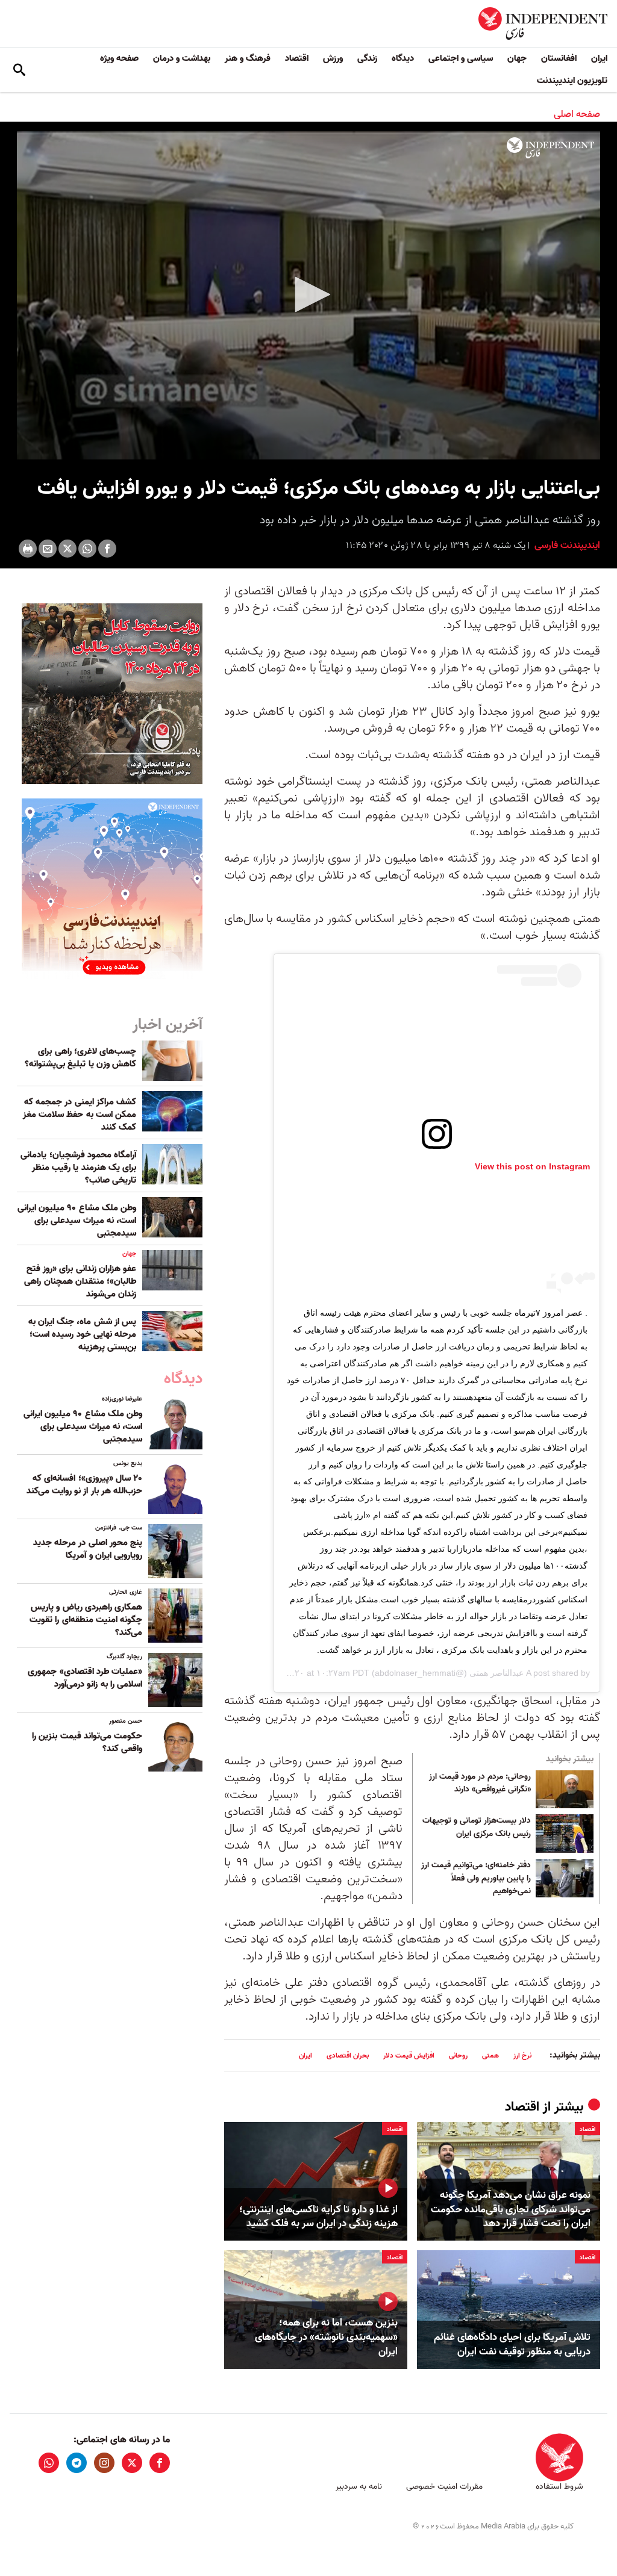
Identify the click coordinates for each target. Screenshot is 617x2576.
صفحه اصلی (577, 114)
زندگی (367, 58)
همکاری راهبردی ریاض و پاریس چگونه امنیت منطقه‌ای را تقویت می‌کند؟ (86, 1620)
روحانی (458, 2055)
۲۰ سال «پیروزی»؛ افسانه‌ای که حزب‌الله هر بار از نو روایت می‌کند (84, 1485)
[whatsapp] (49, 2463)
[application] (308, 295)
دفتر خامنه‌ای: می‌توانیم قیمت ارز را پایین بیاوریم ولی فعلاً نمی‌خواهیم (476, 1878)
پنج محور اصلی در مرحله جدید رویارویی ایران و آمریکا (88, 1549)
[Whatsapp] (87, 549)
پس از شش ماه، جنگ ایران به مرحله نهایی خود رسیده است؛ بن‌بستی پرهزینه (82, 1334)
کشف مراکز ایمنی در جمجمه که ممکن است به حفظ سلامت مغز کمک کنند (80, 1115)
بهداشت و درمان (182, 58)
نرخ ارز (522, 2055)
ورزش (333, 58)
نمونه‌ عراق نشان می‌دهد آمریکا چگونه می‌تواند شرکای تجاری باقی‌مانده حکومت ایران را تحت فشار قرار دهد (511, 2210)
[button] (308, 294)
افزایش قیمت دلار (409, 2055)
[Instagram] (104, 2463)
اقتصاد (297, 58)
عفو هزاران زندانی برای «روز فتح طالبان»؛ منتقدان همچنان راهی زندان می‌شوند (80, 1281)
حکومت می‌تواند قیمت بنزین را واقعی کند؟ (87, 1742)
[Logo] (550, 148)
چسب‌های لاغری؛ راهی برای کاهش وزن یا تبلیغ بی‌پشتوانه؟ (80, 1058)
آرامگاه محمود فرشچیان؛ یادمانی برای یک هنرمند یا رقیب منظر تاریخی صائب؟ (78, 1168)
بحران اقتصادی (348, 2055)
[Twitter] (67, 549)
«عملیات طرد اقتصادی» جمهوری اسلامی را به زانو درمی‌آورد (85, 1678)
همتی (490, 2055)
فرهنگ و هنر (248, 58)
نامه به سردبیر (359, 2487)
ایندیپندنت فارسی (566, 546)
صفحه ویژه (119, 58)
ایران (599, 58)
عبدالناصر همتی (496, 1673)
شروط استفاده (559, 2487)
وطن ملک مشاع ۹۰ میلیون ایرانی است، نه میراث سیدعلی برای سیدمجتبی (77, 1221)
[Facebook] (107, 549)
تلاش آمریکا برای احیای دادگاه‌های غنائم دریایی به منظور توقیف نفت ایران (512, 2345)
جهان (517, 58)
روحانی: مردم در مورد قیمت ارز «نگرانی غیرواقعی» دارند (480, 1784)
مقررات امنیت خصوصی (444, 2487)
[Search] (19, 70)
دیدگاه (403, 58)
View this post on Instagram (532, 1166)
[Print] (28, 549)
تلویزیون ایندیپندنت (572, 81)
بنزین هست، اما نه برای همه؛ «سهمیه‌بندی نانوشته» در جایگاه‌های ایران (326, 2337)
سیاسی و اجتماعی (461, 58)
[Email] (48, 549)
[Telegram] (77, 2463)
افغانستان (559, 58)
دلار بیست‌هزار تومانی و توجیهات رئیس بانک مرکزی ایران (477, 1828)
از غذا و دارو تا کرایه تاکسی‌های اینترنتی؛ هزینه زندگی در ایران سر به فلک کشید (318, 2217)
